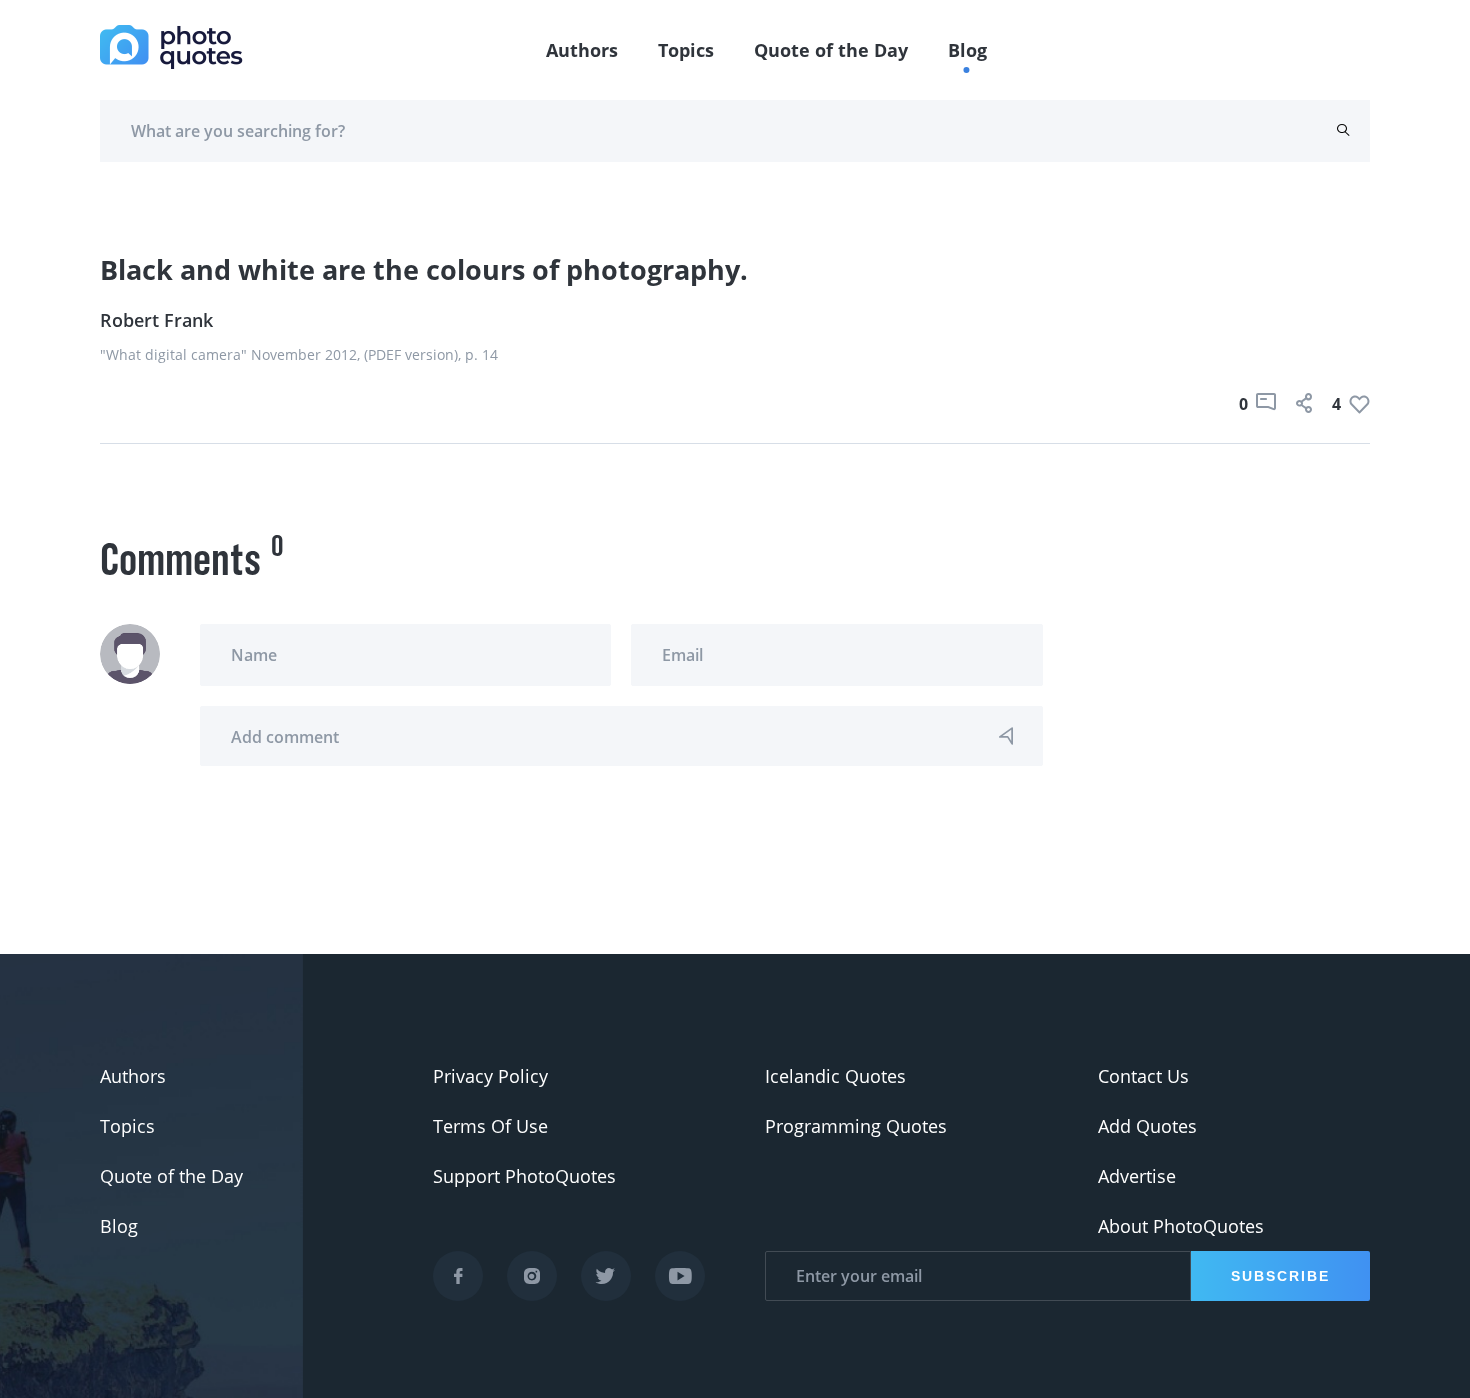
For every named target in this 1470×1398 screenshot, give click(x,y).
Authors (582, 50)
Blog (967, 50)
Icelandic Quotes (835, 1076)
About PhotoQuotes (1181, 1226)
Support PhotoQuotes (524, 1176)
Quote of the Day (831, 50)
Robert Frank (156, 320)
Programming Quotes (856, 1126)
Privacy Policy (490, 1076)
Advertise (1137, 1176)
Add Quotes (1147, 1126)
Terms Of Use (490, 1126)
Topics (686, 50)
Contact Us (1143, 1076)
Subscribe (1280, 1276)
